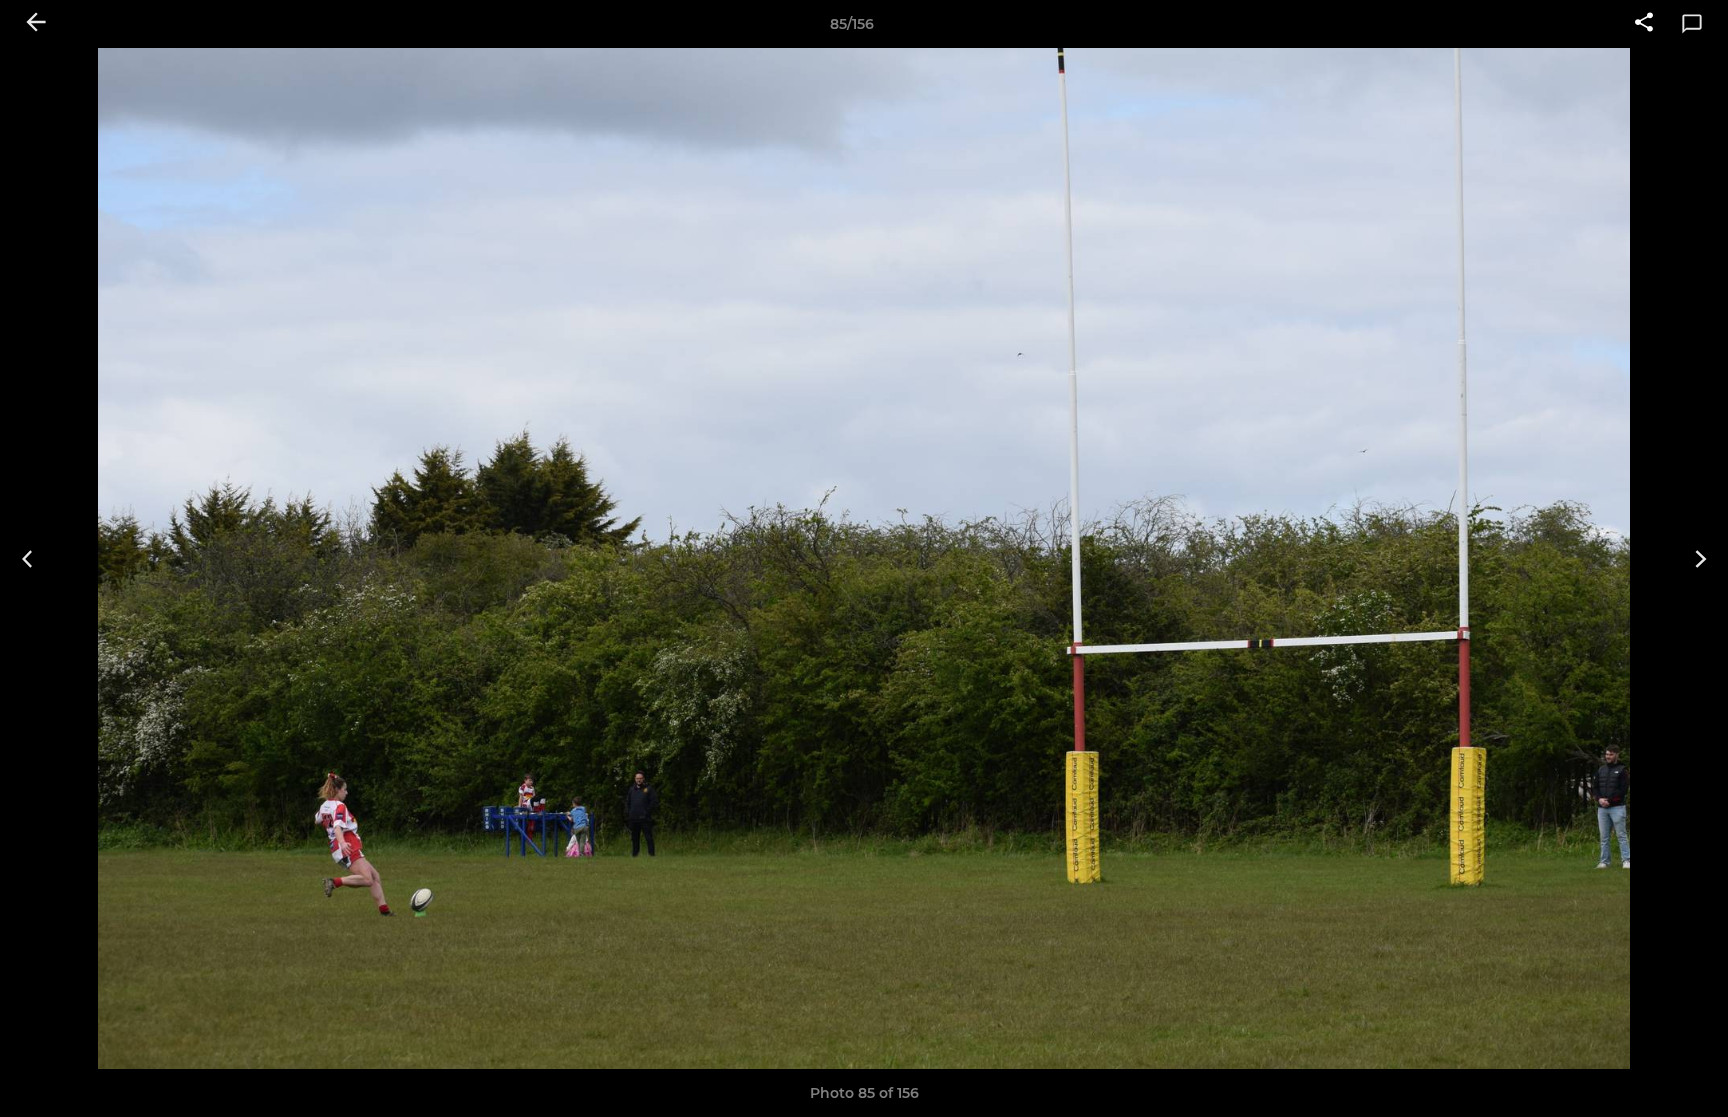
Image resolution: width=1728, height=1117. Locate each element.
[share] (1644, 24)
